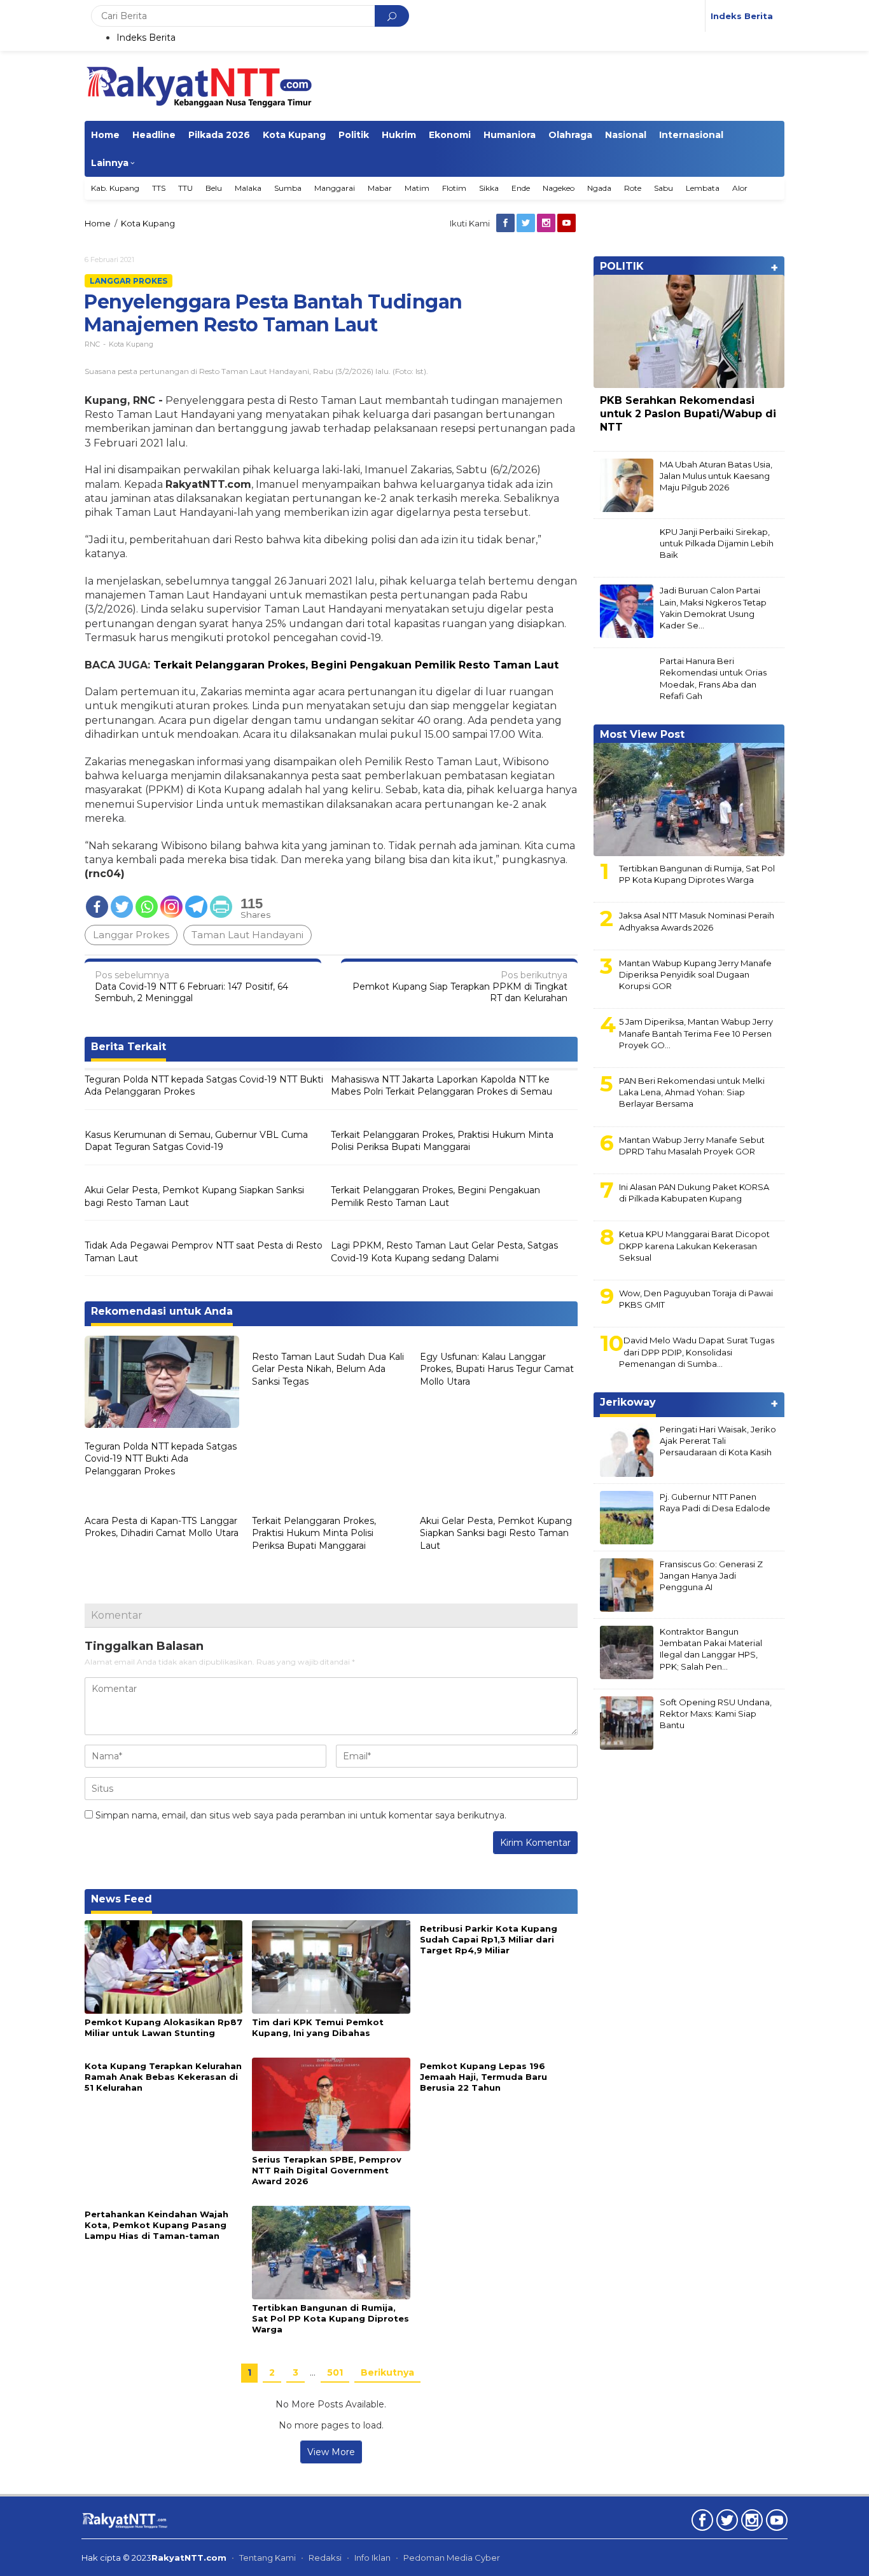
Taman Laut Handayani (247, 935)
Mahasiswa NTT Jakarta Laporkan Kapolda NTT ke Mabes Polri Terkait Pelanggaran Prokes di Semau (441, 1086)
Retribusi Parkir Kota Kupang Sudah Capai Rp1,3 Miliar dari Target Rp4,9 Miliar (489, 1939)
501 (335, 2372)
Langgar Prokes (129, 281)
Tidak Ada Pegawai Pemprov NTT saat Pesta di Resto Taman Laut (204, 1252)
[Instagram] (547, 223)
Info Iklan (372, 2558)
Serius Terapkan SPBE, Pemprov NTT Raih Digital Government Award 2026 (327, 2170)
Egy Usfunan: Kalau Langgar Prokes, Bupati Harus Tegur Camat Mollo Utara (497, 1369)
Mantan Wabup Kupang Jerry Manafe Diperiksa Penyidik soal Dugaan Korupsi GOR (695, 974)
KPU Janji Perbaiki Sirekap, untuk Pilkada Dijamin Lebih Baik (717, 543)
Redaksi (325, 2558)
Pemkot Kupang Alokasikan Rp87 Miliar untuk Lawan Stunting (163, 2027)
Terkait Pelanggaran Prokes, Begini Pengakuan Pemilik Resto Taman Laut (356, 665)
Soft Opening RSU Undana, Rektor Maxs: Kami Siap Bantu (716, 1714)
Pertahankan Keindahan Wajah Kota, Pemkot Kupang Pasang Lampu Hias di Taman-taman (156, 2225)
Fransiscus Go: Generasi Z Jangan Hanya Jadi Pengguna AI (711, 1575)
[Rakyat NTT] (199, 85)
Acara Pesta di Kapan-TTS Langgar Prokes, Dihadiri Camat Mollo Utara (162, 1527)
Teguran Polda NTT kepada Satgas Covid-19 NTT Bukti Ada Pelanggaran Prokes (204, 1086)
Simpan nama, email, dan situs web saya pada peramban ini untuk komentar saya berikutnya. (301, 1815)
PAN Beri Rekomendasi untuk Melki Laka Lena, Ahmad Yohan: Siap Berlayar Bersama (692, 1092)
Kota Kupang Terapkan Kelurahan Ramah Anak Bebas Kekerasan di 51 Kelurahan (163, 2077)
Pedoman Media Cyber (452, 2558)
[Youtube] (567, 223)
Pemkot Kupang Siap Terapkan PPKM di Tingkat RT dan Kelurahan (460, 987)
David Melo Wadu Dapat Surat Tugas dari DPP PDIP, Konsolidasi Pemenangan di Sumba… (697, 1352)
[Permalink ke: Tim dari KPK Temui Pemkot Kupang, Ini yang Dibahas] (331, 1966)
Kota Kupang (131, 344)
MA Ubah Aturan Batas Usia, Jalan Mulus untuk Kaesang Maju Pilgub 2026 (716, 476)
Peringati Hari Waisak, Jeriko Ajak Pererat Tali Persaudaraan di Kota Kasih (718, 1441)
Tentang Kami (268, 2558)
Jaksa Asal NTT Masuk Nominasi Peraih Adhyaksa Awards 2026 (697, 921)
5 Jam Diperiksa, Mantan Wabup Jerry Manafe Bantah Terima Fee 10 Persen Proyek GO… (696, 1033)
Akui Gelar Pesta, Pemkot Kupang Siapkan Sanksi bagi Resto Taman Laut (194, 1196)
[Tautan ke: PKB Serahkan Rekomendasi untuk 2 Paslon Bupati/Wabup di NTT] (689, 331)
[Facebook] (506, 223)
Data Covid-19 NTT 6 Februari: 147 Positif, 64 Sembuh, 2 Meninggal (191, 987)
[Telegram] (196, 907)
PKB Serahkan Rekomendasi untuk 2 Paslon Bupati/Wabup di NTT (688, 414)
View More (331, 2452)
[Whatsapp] (147, 907)
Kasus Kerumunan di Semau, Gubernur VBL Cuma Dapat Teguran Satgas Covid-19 (196, 1141)
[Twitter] (527, 223)
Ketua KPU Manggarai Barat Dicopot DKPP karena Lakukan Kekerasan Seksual (694, 1245)
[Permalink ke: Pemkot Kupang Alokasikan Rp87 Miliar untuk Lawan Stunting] (163, 1966)
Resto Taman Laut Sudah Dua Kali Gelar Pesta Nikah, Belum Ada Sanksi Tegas (328, 1369)
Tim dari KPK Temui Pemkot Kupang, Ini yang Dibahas (318, 2027)
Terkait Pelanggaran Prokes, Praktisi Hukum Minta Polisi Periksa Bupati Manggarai (442, 1141)
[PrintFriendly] (221, 907)
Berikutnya (387, 2372)
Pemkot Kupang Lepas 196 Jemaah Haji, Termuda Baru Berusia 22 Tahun (483, 2077)
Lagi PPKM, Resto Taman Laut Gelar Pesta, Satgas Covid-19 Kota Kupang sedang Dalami (444, 1252)
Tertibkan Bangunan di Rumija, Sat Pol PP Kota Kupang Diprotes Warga (330, 2318)
